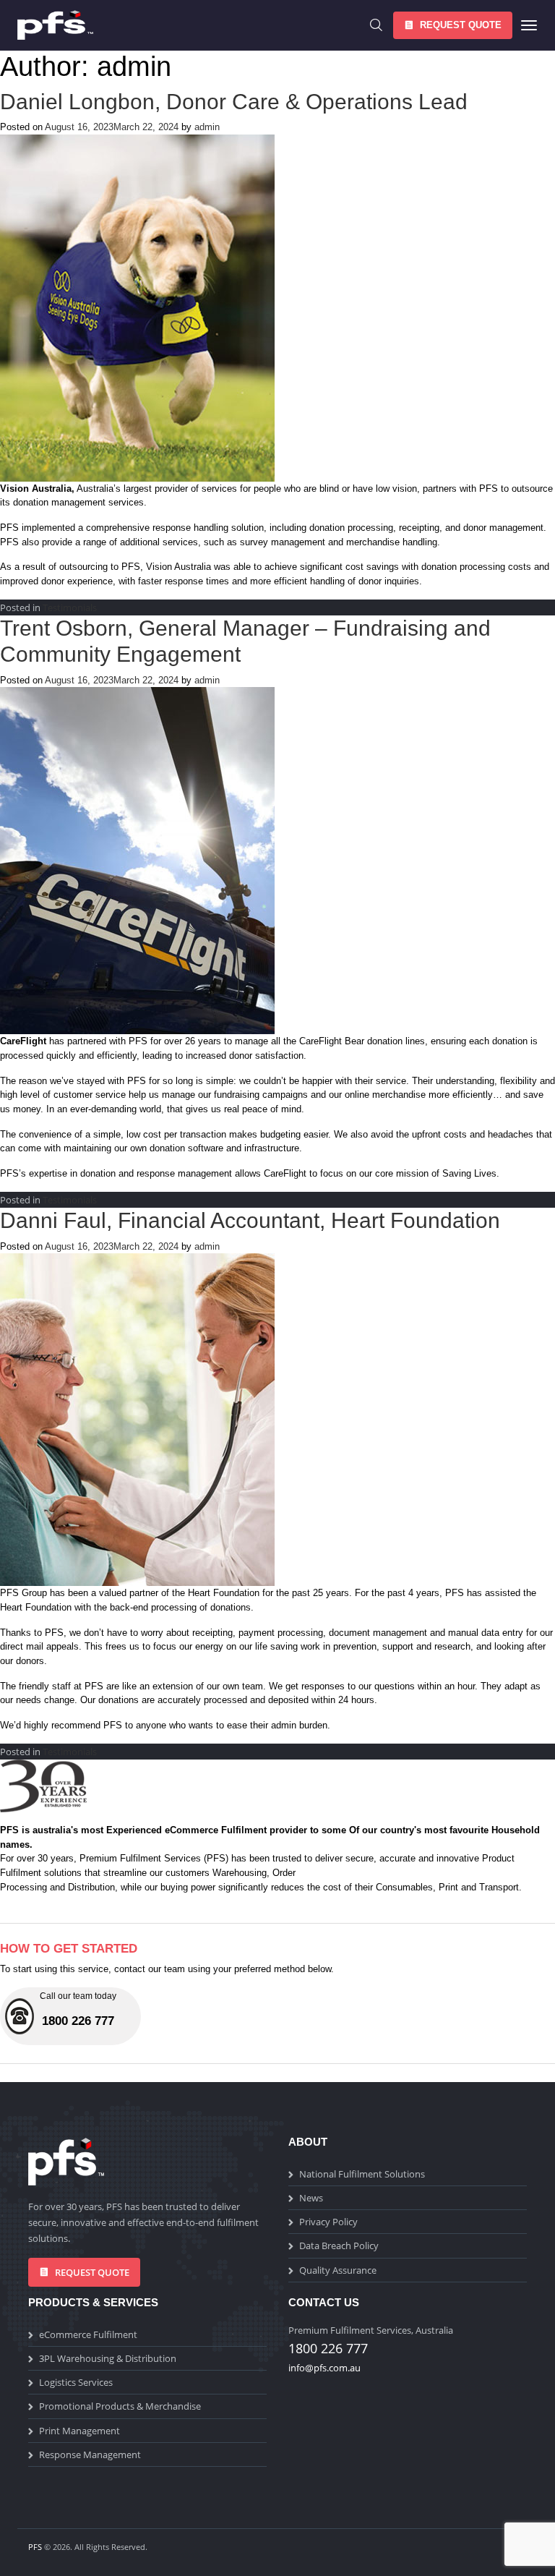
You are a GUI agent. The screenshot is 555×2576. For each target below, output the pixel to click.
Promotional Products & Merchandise (120, 2406)
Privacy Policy (328, 2222)
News (311, 2198)
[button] (453, 25)
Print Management (79, 2431)
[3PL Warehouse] (64, 25)
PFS (35, 2547)
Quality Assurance (338, 2270)
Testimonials (70, 607)
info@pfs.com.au (324, 2368)
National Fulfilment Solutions (362, 2174)
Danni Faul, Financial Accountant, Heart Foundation (250, 1220)
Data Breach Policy (339, 2246)
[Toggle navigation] (525, 25)
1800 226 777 (328, 2348)
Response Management (90, 2455)
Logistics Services (76, 2382)
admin (207, 127)
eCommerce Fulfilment (88, 2334)
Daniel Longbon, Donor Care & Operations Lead (234, 102)
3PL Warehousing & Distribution (108, 2358)
